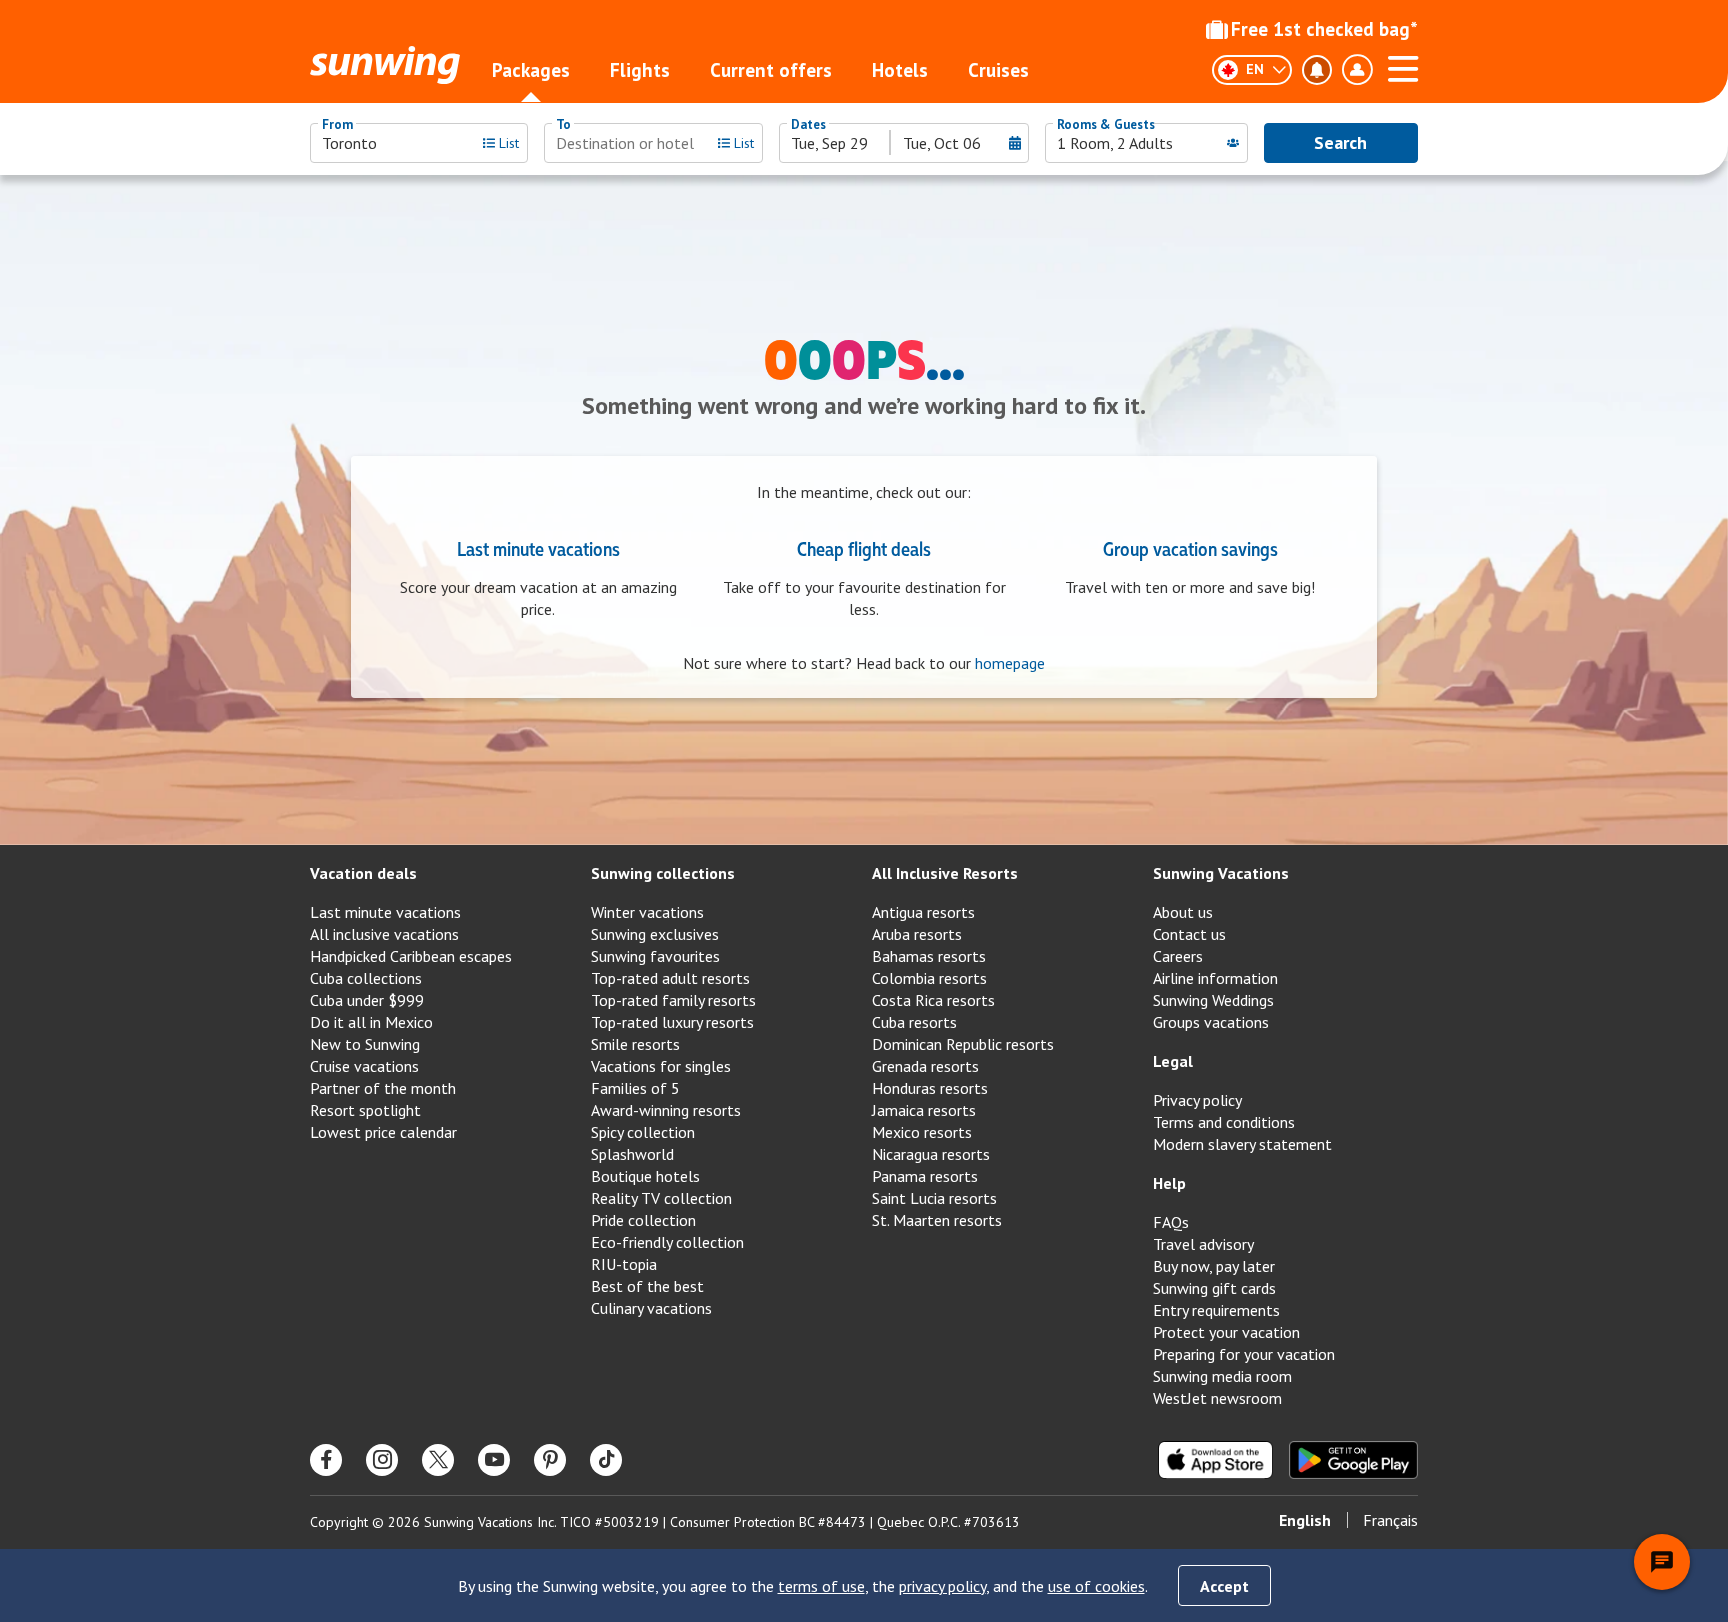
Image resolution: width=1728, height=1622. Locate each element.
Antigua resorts (923, 912)
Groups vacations (1211, 1022)
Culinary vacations (651, 1308)
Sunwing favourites (655, 956)
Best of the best (647, 1286)
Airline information (1215, 978)
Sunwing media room (1222, 1376)
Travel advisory (1203, 1244)
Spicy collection (643, 1132)
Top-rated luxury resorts (672, 1022)
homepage (1010, 663)
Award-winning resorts (666, 1110)
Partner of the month (383, 1088)
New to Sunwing (365, 1044)
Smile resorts (635, 1044)
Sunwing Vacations (1221, 873)
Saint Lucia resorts (934, 1198)
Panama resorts (925, 1176)
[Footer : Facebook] (326, 1460)
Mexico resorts (922, 1132)
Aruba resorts (917, 934)
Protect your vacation (1226, 1332)
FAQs (1171, 1222)
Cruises (998, 70)
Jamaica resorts (924, 1110)
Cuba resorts (914, 1022)
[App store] (1215, 1460)
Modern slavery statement (1242, 1144)
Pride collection (643, 1220)
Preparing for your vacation (1244, 1354)
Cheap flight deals (864, 548)
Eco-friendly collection (667, 1242)
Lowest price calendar (383, 1132)
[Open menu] (1403, 66)
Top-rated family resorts (673, 1000)
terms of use (821, 1586)
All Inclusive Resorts (945, 873)
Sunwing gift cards (1214, 1288)
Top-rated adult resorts (670, 978)
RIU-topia (624, 1264)
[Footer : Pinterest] (550, 1460)
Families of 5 (635, 1088)
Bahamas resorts (929, 956)
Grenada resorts (925, 1066)
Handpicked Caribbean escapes (411, 956)
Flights (640, 70)
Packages (531, 70)
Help (1169, 1183)
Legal (1173, 1061)
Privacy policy (1197, 1100)
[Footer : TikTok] (606, 1460)
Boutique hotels (645, 1176)
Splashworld (632, 1154)
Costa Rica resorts (933, 1000)
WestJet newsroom (1217, 1398)
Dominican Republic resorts (963, 1044)
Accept (1224, 1586)
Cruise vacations (364, 1066)
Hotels (900, 70)
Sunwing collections (663, 873)
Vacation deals (363, 873)
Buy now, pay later (1214, 1266)
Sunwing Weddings (1213, 1000)
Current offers (771, 70)
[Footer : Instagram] (382, 1460)
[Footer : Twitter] (438, 1460)
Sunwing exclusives (655, 934)
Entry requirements (1216, 1310)
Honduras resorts (930, 1088)
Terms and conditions (1224, 1122)
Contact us (1189, 934)
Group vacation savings (1190, 548)
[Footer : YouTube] (494, 1460)
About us (1183, 912)
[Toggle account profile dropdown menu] (1357, 70)
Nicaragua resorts (931, 1154)
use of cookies (1096, 1586)
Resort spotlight (365, 1110)
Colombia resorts (929, 978)
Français (1390, 1520)
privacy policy (942, 1586)
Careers (1178, 956)
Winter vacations (647, 912)
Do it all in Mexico (371, 1022)
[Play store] (1353, 1460)
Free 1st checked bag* (1324, 29)
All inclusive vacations (384, 934)
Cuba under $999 (367, 1000)
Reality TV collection (661, 1198)
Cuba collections (366, 978)
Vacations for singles (661, 1066)
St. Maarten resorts (937, 1220)
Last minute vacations (538, 548)
